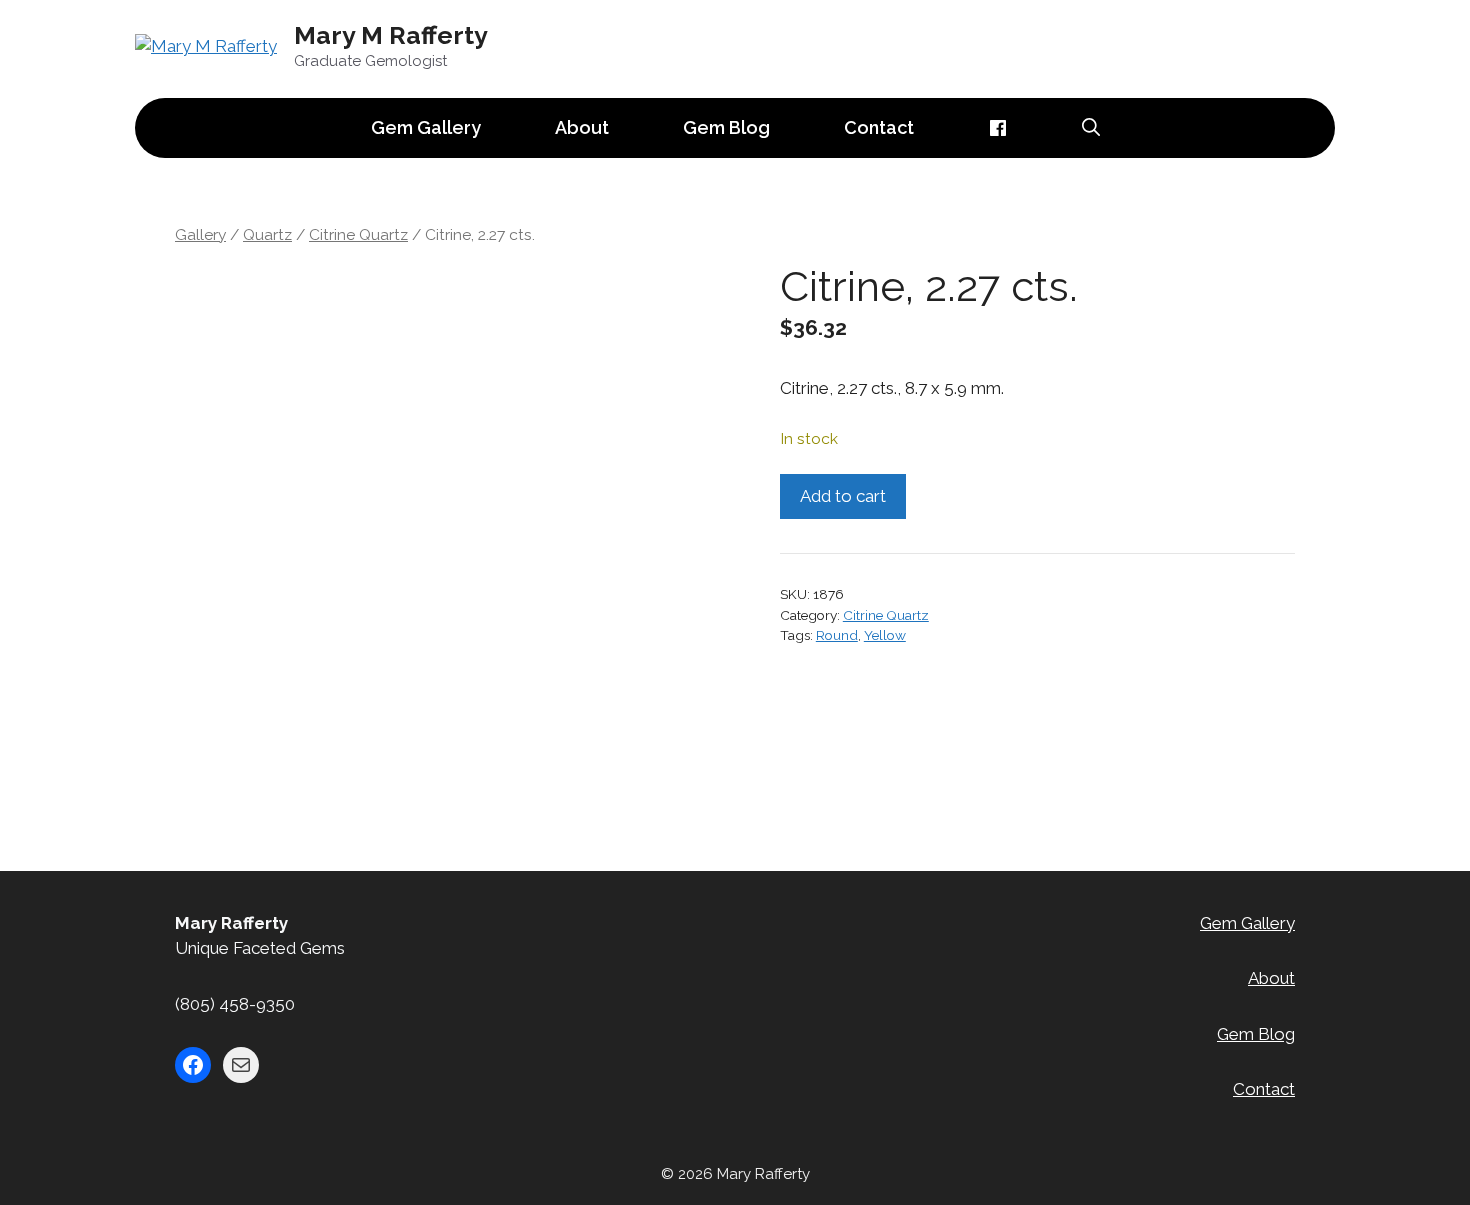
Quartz (267, 234)
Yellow (885, 635)
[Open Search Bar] (1091, 128)
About (582, 127)
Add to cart (843, 496)
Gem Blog (726, 127)
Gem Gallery (426, 127)
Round (837, 635)
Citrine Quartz (358, 234)
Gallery (200, 234)
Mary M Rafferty (391, 35)
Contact (879, 127)
